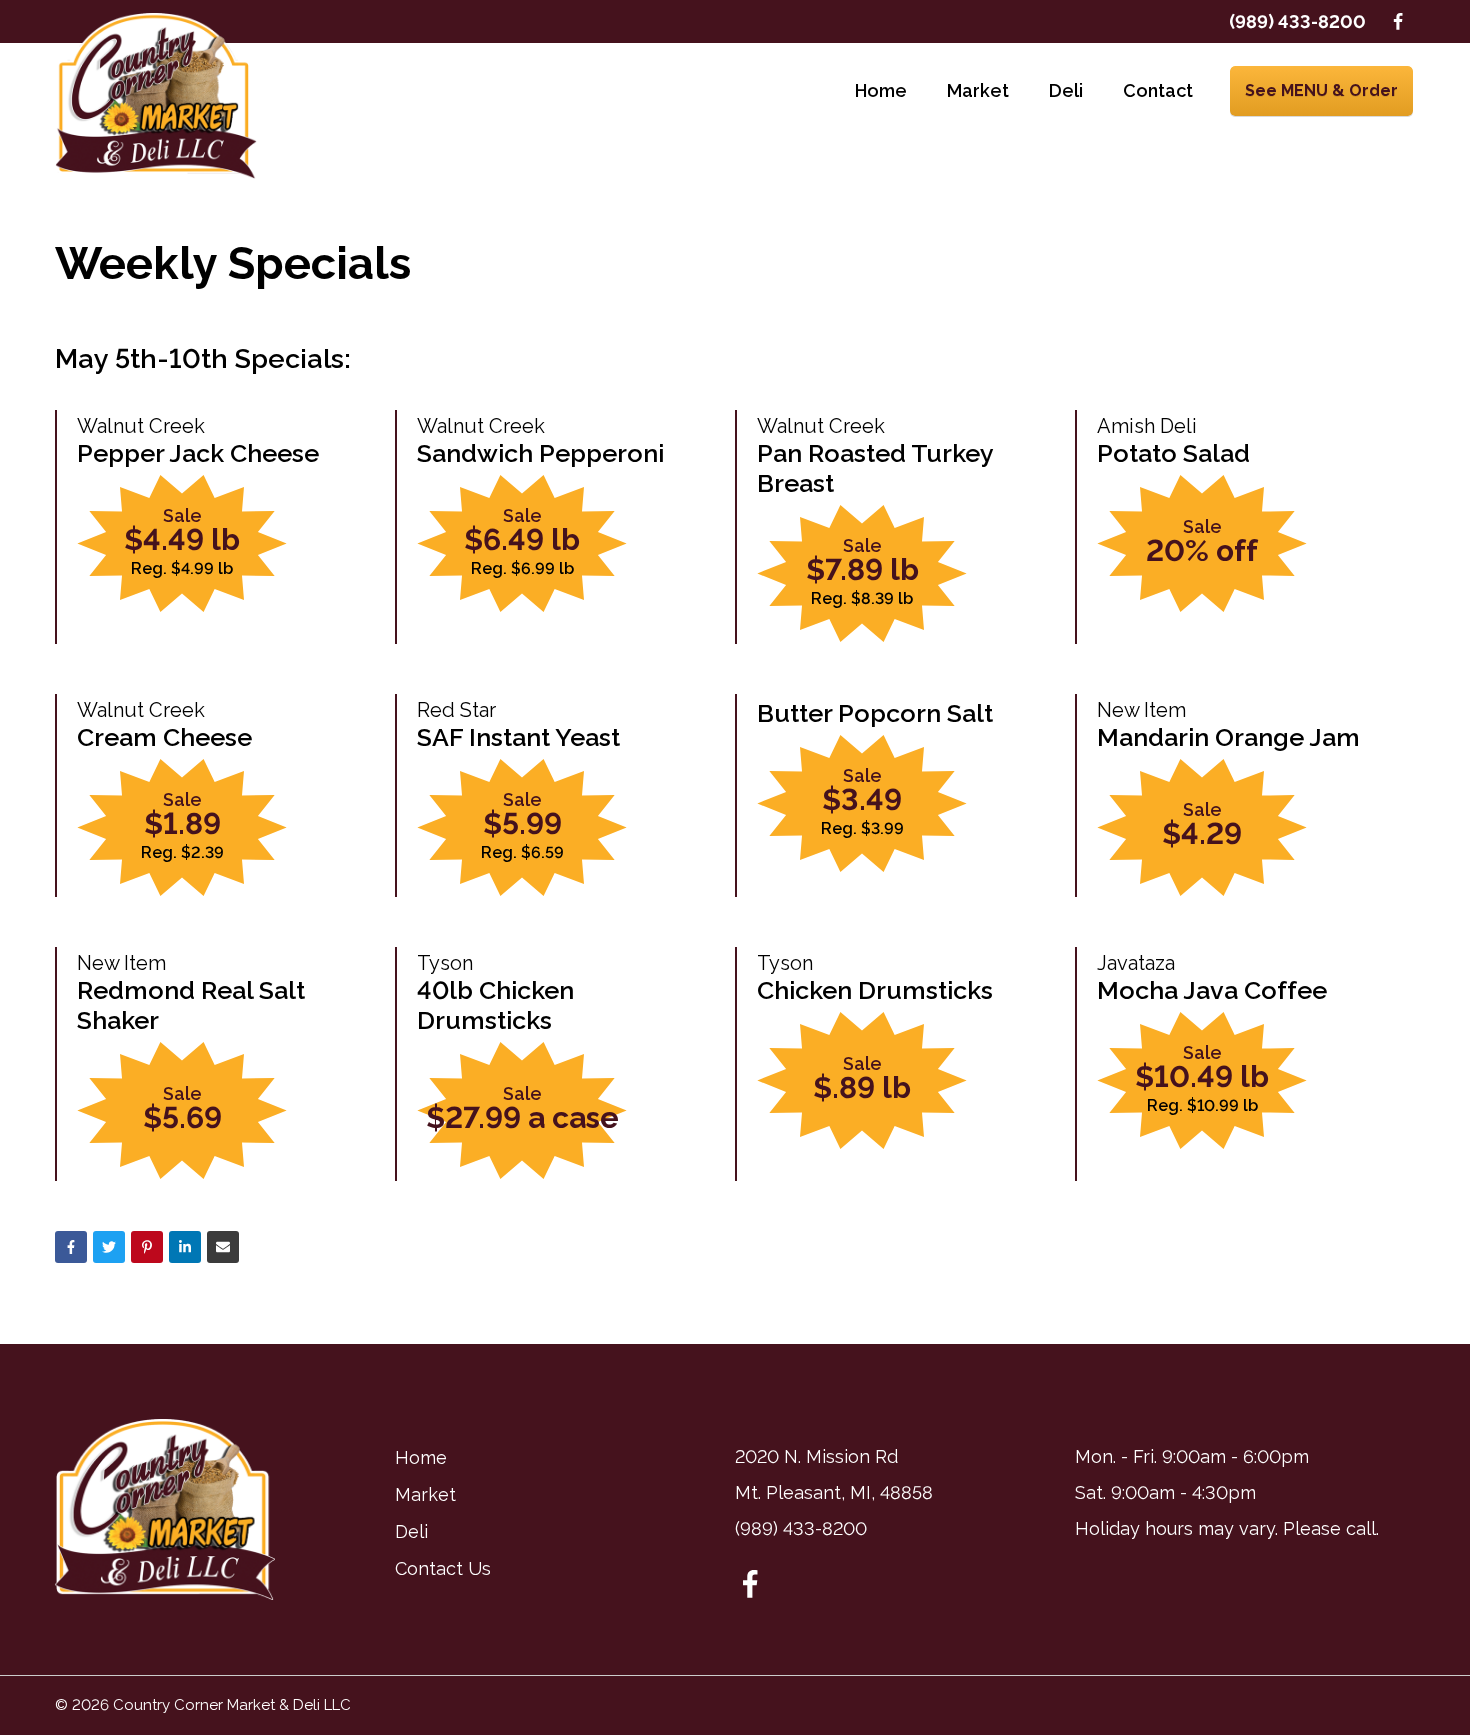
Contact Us (443, 1568)
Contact (1158, 90)
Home (881, 90)
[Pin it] (147, 1247)
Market (978, 90)
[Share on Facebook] (71, 1247)
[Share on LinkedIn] (185, 1247)
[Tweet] (109, 1247)
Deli (1066, 90)
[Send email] (223, 1247)
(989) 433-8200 (1297, 21)
